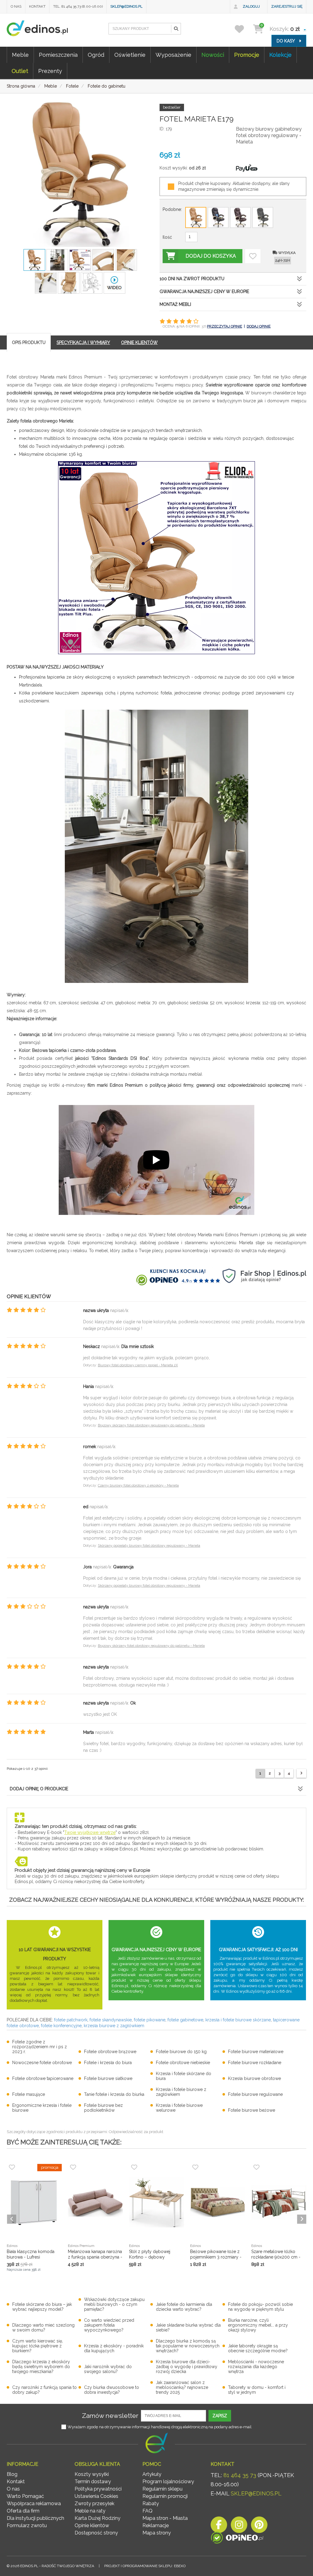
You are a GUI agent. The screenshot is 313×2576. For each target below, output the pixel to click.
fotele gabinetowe (185, 2020)
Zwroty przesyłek (94, 2504)
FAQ (147, 2511)
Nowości (213, 55)
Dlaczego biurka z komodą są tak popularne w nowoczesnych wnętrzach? (188, 2346)
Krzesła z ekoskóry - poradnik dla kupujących (114, 2348)
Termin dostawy (93, 2482)
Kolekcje (280, 55)
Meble (20, 55)
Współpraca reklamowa (34, 2504)
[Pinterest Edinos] (259, 2526)
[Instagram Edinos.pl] (239, 2526)
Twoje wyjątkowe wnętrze (90, 1832)
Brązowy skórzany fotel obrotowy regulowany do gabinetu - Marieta (151, 1425)
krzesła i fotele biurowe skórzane (238, 2020)
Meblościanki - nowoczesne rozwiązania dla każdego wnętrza (256, 2367)
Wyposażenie (173, 55)
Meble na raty (90, 2511)
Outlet (20, 71)
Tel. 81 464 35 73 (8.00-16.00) (78, 6)
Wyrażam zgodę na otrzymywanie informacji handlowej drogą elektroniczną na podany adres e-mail (160, 2427)
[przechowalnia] (243, 29)
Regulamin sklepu (162, 2489)
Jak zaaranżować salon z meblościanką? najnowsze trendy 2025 (182, 2387)
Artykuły (152, 2474)
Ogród (96, 55)
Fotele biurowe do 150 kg (181, 2052)
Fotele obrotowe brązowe (110, 2052)
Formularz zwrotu (27, 2525)
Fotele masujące (29, 2094)
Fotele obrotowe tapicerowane (43, 2078)
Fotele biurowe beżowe (252, 2110)
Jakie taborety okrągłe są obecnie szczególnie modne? (258, 2348)
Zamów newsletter (110, 2416)
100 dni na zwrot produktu (192, 279)
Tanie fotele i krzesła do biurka (114, 2094)
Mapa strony (157, 2533)
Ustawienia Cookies (96, 2496)
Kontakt (37, 6)
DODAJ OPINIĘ (259, 326)
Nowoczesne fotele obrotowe (42, 2063)
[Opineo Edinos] (237, 2539)
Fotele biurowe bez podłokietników (103, 2108)
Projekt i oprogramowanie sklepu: (145, 2566)
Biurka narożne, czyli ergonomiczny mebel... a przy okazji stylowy (258, 2325)
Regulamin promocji (165, 2496)
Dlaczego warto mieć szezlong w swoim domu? (43, 2328)
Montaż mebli (175, 304)
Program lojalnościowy (168, 2482)
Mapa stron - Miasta (165, 2518)
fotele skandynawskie (111, 2020)
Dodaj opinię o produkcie (39, 1789)
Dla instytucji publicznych (35, 2518)
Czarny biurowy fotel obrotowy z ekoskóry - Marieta (138, 1485)
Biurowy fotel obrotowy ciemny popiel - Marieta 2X (138, 1365)
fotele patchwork (71, 2020)
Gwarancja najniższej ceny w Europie (204, 292)
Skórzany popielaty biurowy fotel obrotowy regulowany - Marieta (149, 1546)
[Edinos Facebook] (219, 2526)
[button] (176, 29)
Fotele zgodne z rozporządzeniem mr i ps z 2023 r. (40, 2047)
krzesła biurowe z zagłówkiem (114, 2026)
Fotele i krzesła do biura (108, 2063)
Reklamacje (156, 2525)
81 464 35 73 (240, 2475)
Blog (12, 2474)
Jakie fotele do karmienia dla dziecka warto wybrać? (184, 2307)
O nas (16, 6)
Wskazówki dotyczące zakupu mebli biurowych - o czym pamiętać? (114, 2304)
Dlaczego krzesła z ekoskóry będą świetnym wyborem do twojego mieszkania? (41, 2367)
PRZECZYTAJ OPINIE (225, 326)
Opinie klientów (92, 2525)
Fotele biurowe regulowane (255, 2094)
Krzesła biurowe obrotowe (254, 2078)
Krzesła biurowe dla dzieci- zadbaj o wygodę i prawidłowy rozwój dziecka (187, 2367)
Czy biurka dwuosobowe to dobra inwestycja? (112, 2390)
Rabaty (151, 2504)
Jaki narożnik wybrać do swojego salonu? (108, 2369)
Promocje (247, 55)
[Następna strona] (301, 1773)
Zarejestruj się (287, 6)
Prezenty (50, 71)
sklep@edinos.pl (126, 6)
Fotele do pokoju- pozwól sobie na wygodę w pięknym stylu (260, 2307)
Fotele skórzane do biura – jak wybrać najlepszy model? (42, 2307)
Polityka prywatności (98, 2489)
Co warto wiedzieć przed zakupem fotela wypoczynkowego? (109, 2325)
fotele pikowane (150, 2020)
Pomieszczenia (58, 55)
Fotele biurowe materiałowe (256, 2052)
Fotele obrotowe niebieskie (183, 2063)
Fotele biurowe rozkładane (255, 2063)
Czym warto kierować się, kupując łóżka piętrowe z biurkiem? (38, 2346)
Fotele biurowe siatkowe (108, 2078)
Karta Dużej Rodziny (98, 2518)
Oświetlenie (130, 55)
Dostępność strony (96, 2533)
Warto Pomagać (25, 2496)
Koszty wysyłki (92, 2474)
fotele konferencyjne (61, 2026)
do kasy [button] (286, 41)
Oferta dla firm (23, 2511)
